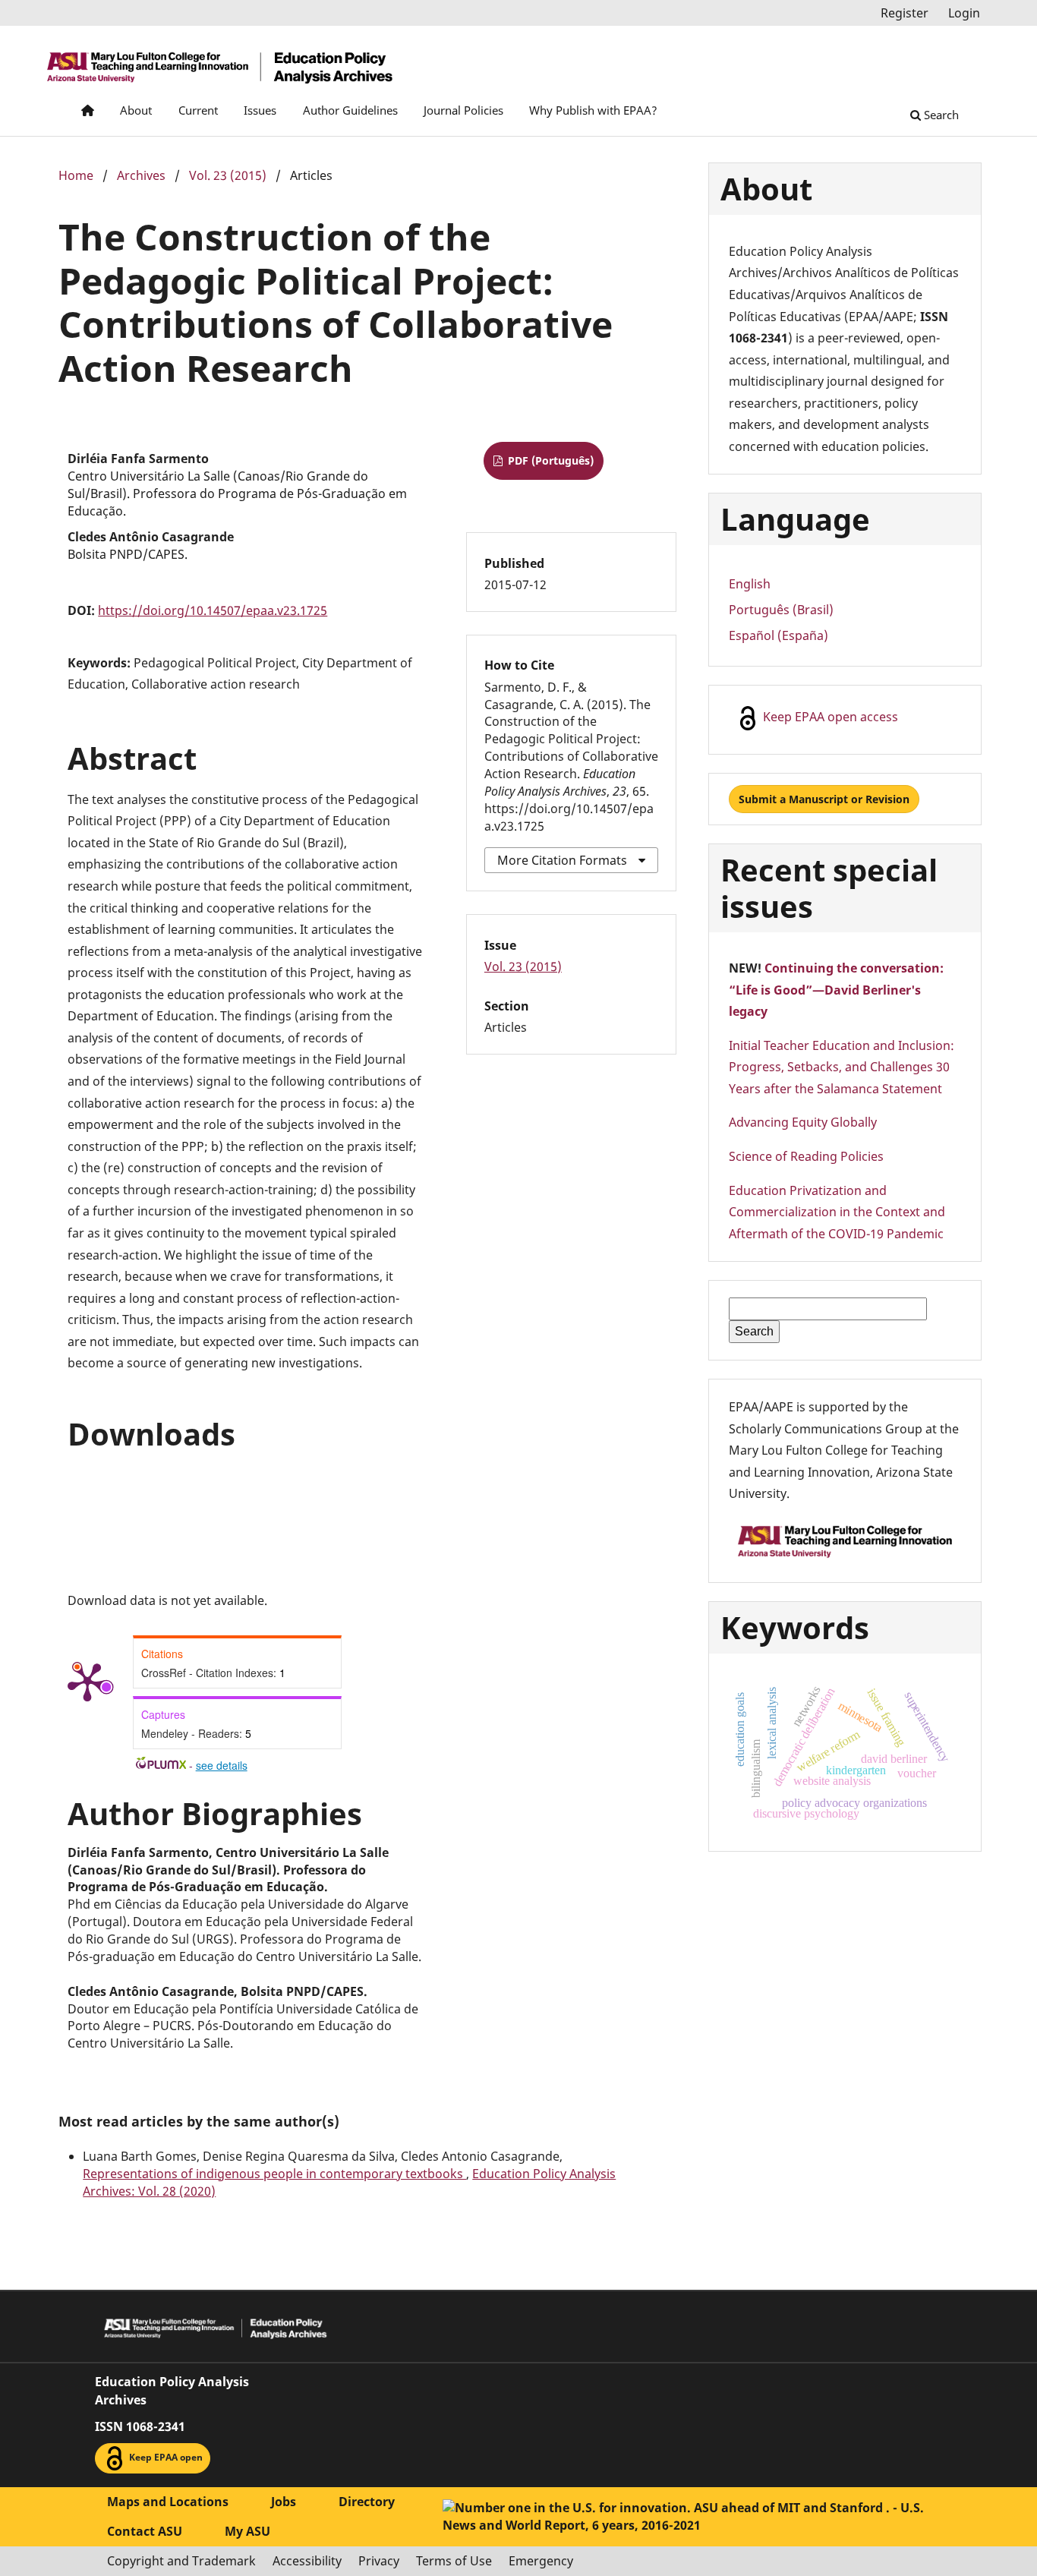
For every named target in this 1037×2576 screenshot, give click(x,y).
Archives (141, 175)
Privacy (379, 2561)
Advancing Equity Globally (803, 1122)
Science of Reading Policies (806, 1156)
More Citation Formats (562, 860)
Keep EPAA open (165, 2458)
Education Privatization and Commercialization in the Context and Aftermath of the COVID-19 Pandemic (837, 1212)
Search (940, 115)
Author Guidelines (350, 110)
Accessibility (307, 2561)
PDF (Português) (549, 460)
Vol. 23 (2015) (228, 175)
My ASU (247, 2531)
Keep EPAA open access (829, 717)
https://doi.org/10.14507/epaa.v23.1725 (213, 610)
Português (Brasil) (781, 610)
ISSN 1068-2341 (140, 2426)
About (136, 110)
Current (198, 110)
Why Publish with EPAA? (593, 110)
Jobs (284, 2502)
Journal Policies (463, 110)
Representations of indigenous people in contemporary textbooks (274, 2174)
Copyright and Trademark (181, 2561)
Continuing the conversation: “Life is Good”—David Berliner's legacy (836, 990)
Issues (260, 110)
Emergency (541, 2561)
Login (964, 13)
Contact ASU (145, 2531)
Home (76, 175)
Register (905, 13)
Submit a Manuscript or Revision (824, 799)
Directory (367, 2502)
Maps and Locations (168, 2502)
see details (222, 1765)
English (750, 584)
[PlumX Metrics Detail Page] (87, 1681)
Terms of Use (454, 2561)
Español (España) (779, 635)
